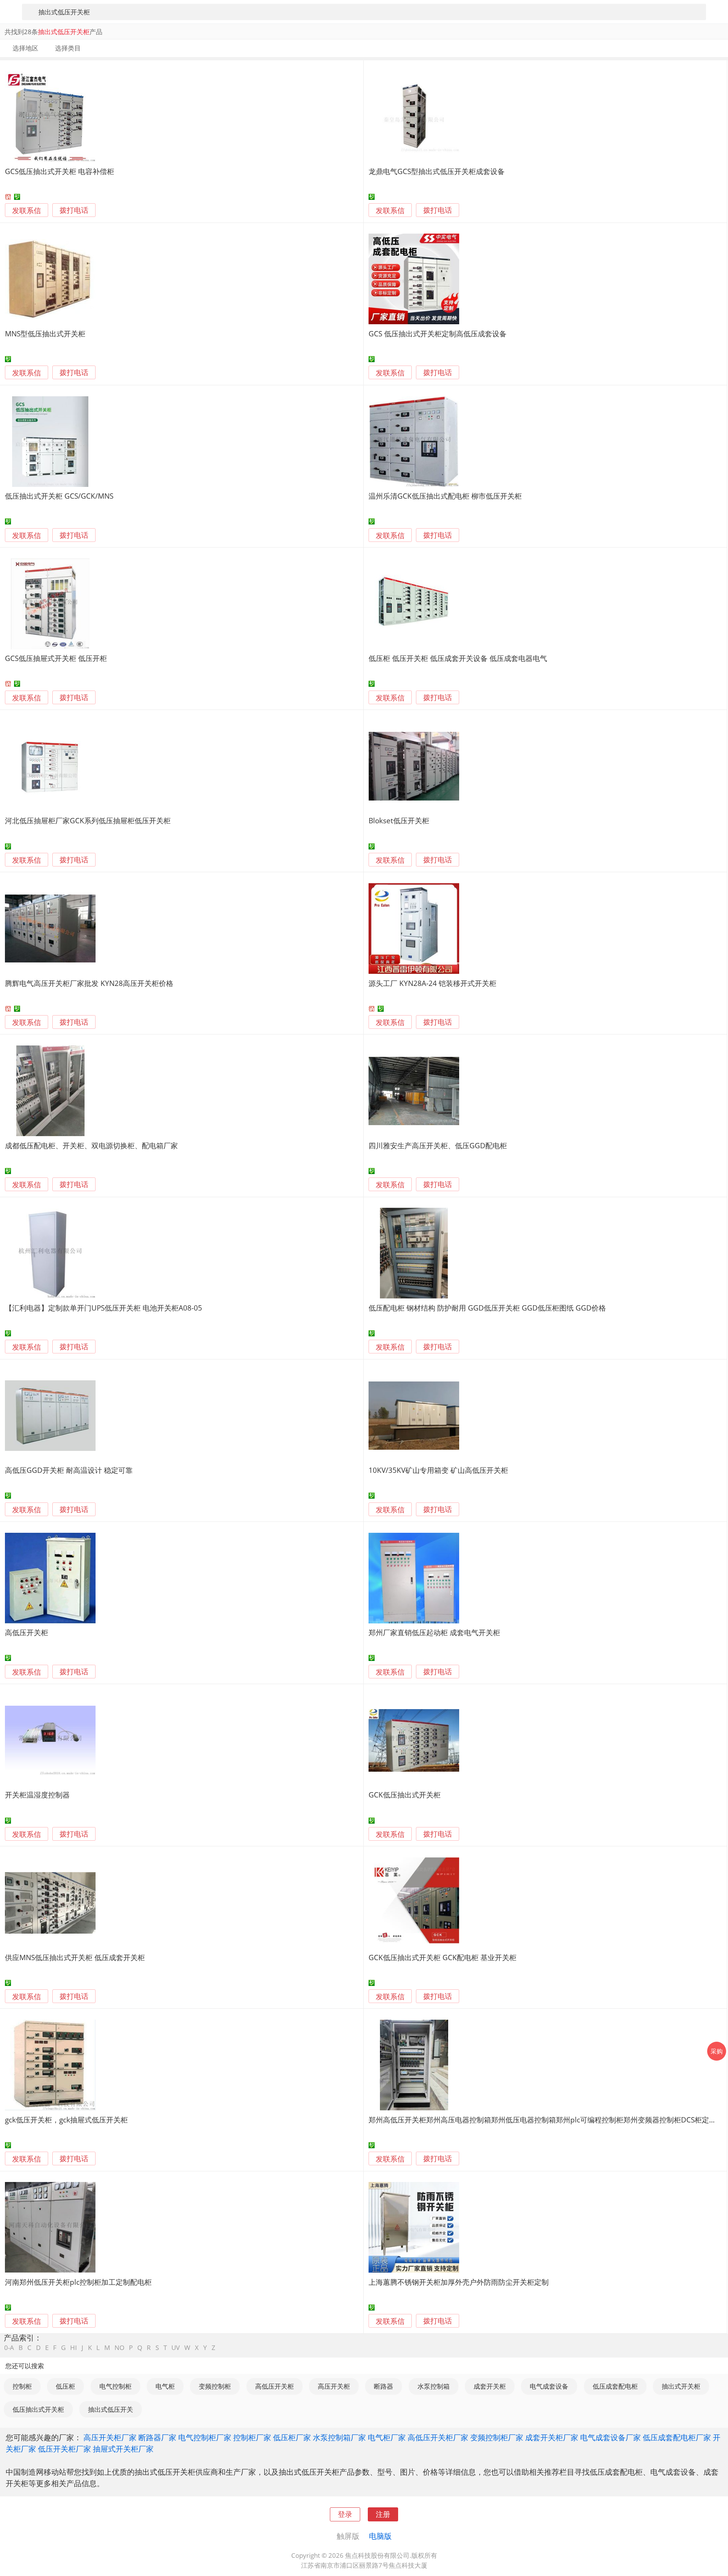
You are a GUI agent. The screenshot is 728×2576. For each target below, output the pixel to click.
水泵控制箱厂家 (339, 2437)
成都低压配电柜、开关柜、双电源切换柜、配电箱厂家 (91, 1145)
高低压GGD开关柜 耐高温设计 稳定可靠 (69, 1470)
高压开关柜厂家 (110, 2437)
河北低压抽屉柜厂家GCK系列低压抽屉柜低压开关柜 (88, 820)
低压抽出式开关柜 (38, 2409)
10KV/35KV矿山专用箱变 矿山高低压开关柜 (438, 1470)
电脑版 (380, 2536)
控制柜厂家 (252, 2437)
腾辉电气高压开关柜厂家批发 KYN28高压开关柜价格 (89, 983)
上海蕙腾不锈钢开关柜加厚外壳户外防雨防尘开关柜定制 (459, 2282)
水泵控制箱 (434, 2386)
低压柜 (65, 2386)
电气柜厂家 (387, 2437)
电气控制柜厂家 (205, 2437)
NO (119, 2348)
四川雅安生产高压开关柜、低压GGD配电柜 (438, 1145)
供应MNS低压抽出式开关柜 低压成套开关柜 (75, 1957)
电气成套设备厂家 (610, 2437)
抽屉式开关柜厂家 (123, 2449)
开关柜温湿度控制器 (37, 1795)
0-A (9, 2348)
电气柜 (165, 2386)
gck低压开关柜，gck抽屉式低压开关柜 (66, 2120)
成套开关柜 (490, 2386)
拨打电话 (74, 210)
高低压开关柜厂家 (438, 2437)
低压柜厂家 (292, 2437)
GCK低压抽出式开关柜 (405, 1795)
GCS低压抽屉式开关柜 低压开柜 (56, 658)
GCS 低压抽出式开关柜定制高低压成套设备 (438, 334)
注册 (383, 2514)
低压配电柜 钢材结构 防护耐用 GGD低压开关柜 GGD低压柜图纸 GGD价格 (487, 1308)
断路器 (384, 2386)
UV (176, 2348)
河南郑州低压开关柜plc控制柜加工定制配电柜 (78, 2282)
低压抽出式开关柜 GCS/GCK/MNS (59, 496)
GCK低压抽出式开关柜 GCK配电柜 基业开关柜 (442, 1957)
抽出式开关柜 (681, 2386)
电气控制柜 (115, 2386)
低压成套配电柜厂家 (677, 2437)
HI (74, 2348)
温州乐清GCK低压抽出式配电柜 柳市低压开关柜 (445, 496)
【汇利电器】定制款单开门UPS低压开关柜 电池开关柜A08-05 (104, 1308)
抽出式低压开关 (111, 2409)
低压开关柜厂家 (64, 2449)
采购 (717, 2051)
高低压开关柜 (27, 1632)
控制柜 (22, 2386)
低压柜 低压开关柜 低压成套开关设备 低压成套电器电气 (458, 658)
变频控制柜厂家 (497, 2437)
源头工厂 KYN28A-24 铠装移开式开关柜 (432, 983)
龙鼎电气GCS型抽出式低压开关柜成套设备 (437, 171)
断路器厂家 (157, 2437)
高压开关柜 (334, 2386)
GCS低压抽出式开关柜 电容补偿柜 (60, 171)
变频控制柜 (215, 2386)
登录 (345, 2514)
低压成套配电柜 (615, 2386)
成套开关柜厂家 (552, 2437)
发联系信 (27, 210)
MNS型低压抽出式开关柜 (45, 334)
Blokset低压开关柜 (399, 820)
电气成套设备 (549, 2386)
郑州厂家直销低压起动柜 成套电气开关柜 (434, 1632)
